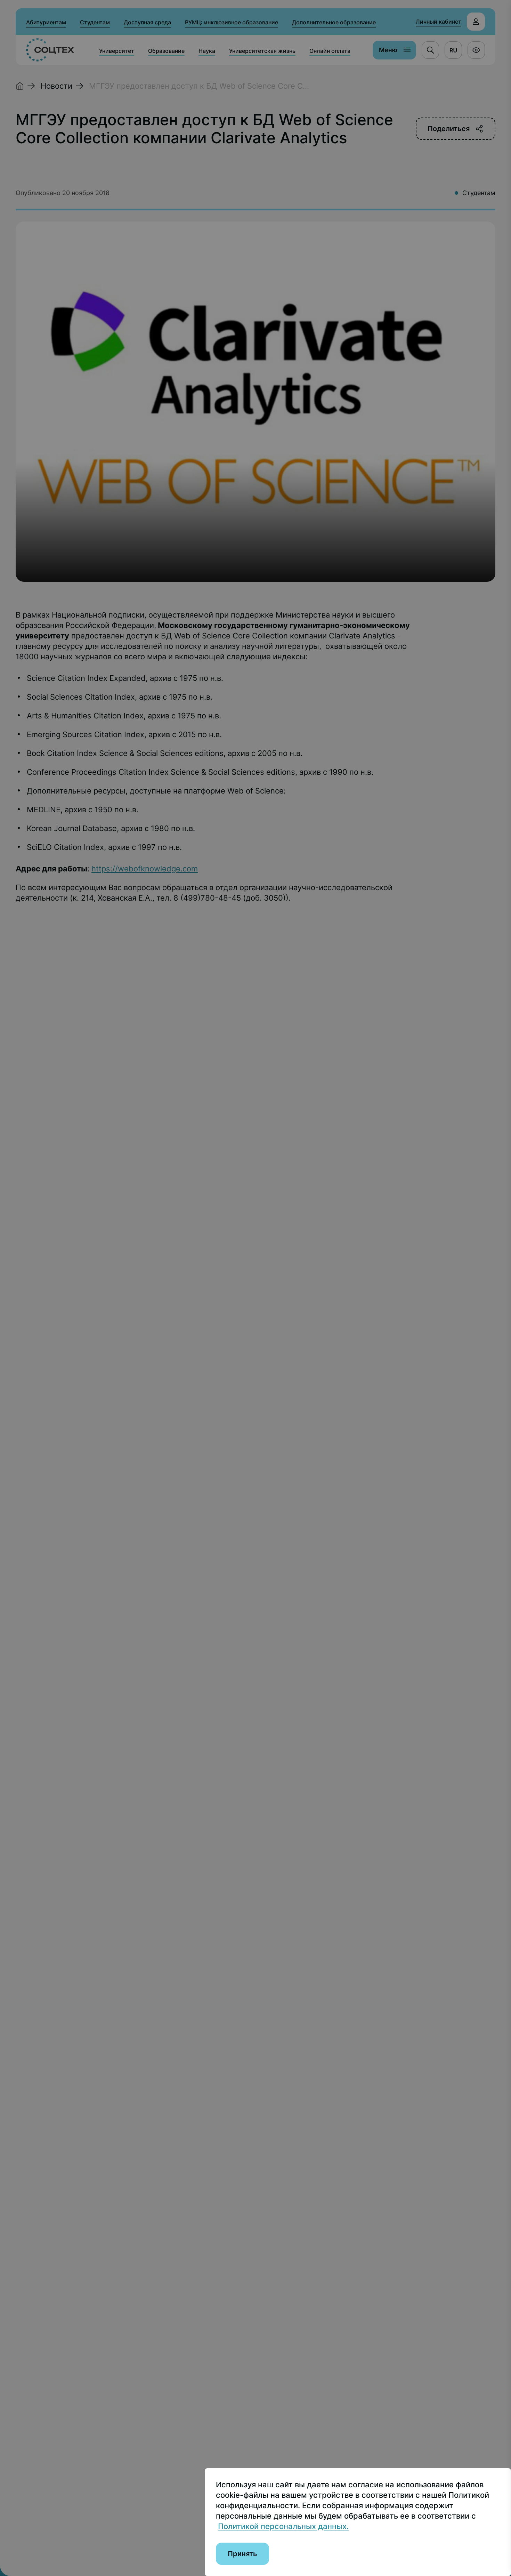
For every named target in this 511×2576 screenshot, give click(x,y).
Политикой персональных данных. (283, 2526)
